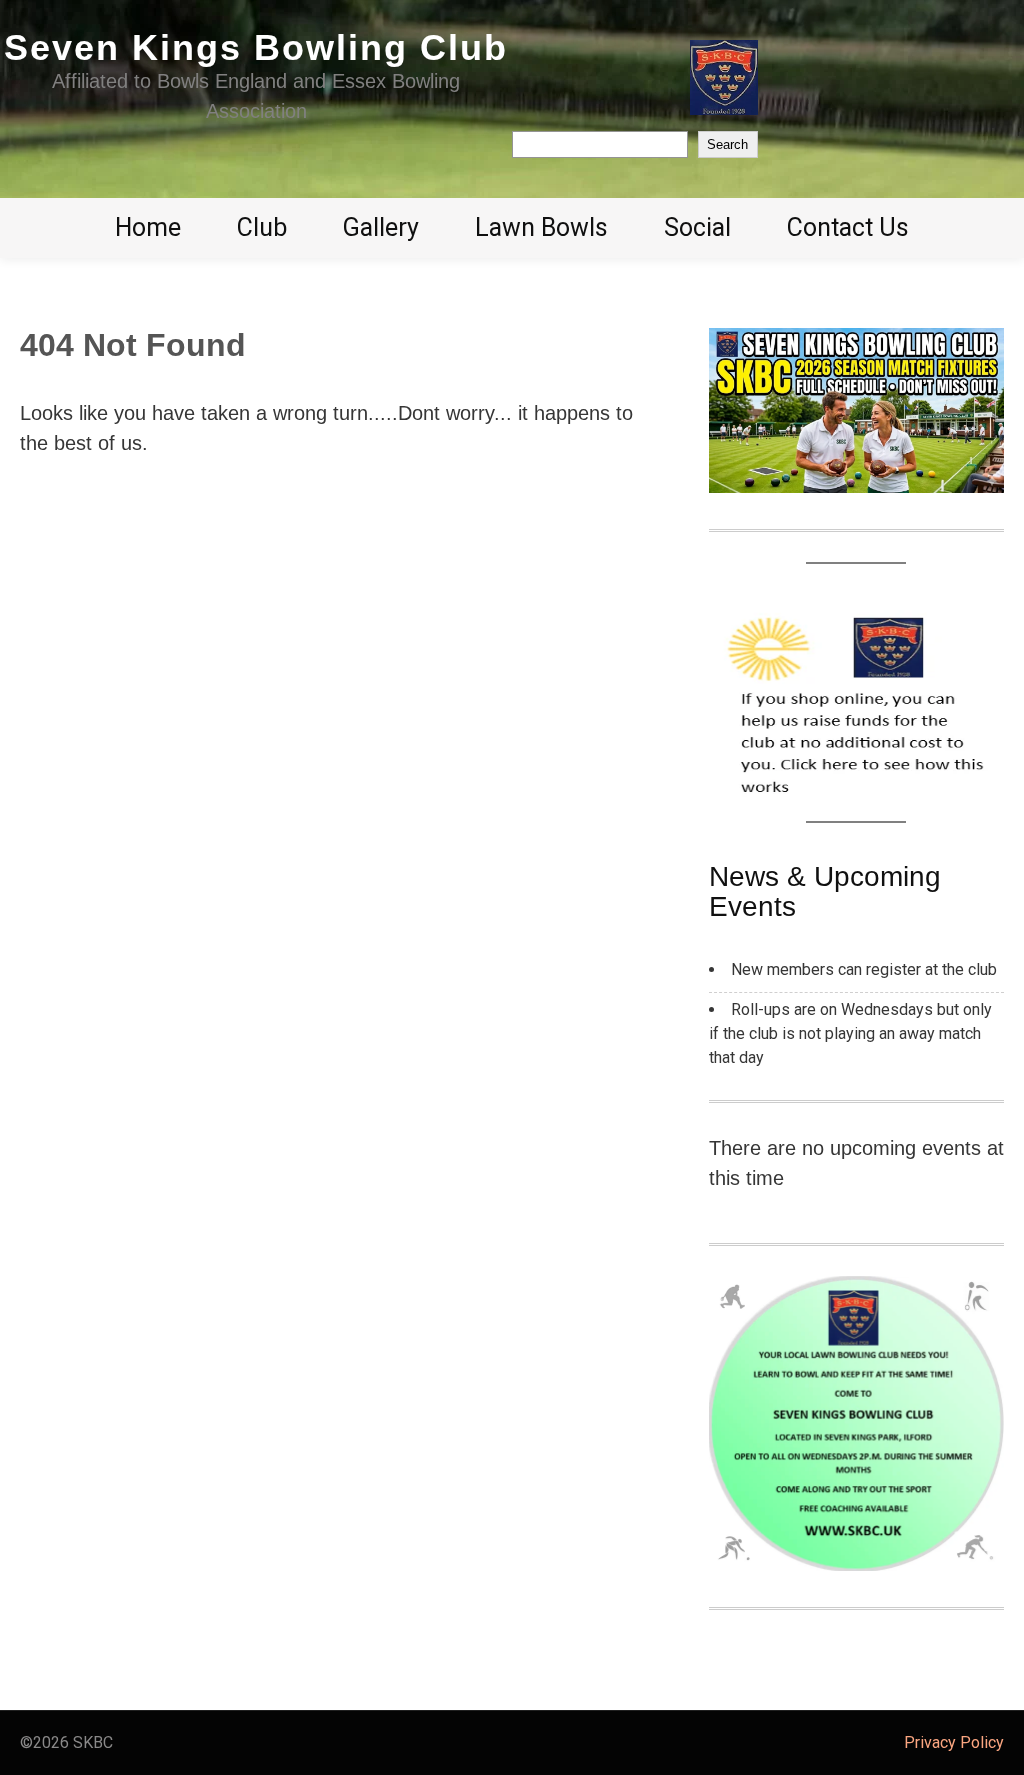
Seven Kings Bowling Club (256, 47)
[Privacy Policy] (512, 1743)
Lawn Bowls (541, 227)
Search (727, 144)
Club (262, 227)
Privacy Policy (954, 1742)
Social (697, 227)
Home (148, 227)
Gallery (381, 227)
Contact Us (848, 227)
